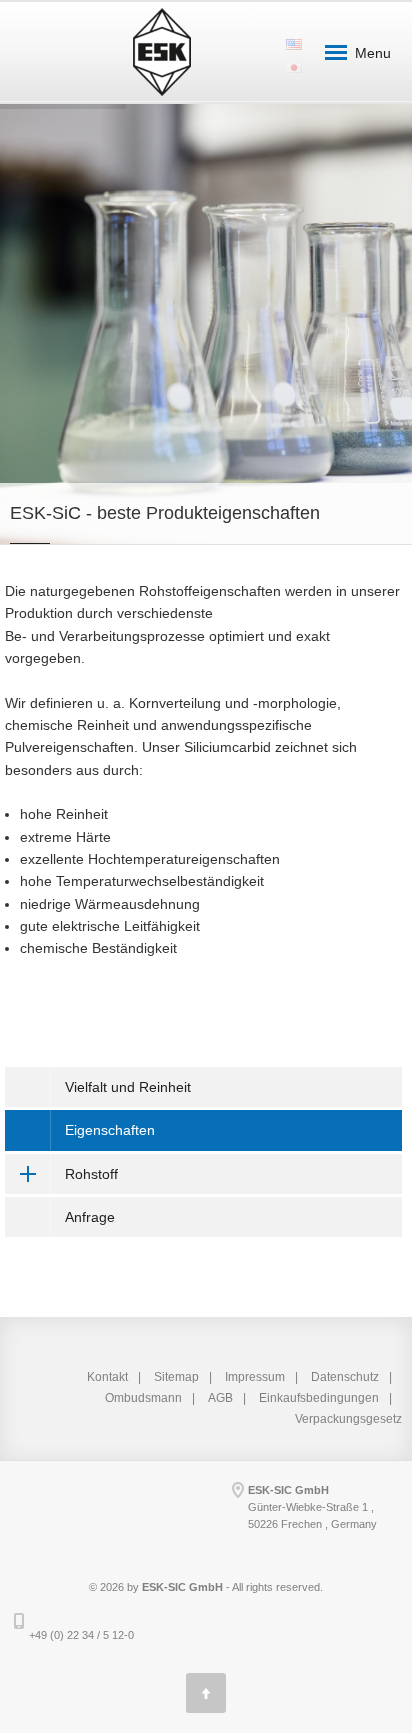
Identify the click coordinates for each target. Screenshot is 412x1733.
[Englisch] (293, 36)
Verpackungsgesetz (348, 1419)
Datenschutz (345, 1377)
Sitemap (176, 1377)
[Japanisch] (293, 59)
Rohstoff (91, 1174)
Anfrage (90, 1217)
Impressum (255, 1377)
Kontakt (107, 1377)
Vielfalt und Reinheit (128, 1087)
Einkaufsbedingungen (319, 1398)
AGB (220, 1398)
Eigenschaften (110, 1130)
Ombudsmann (143, 1398)
